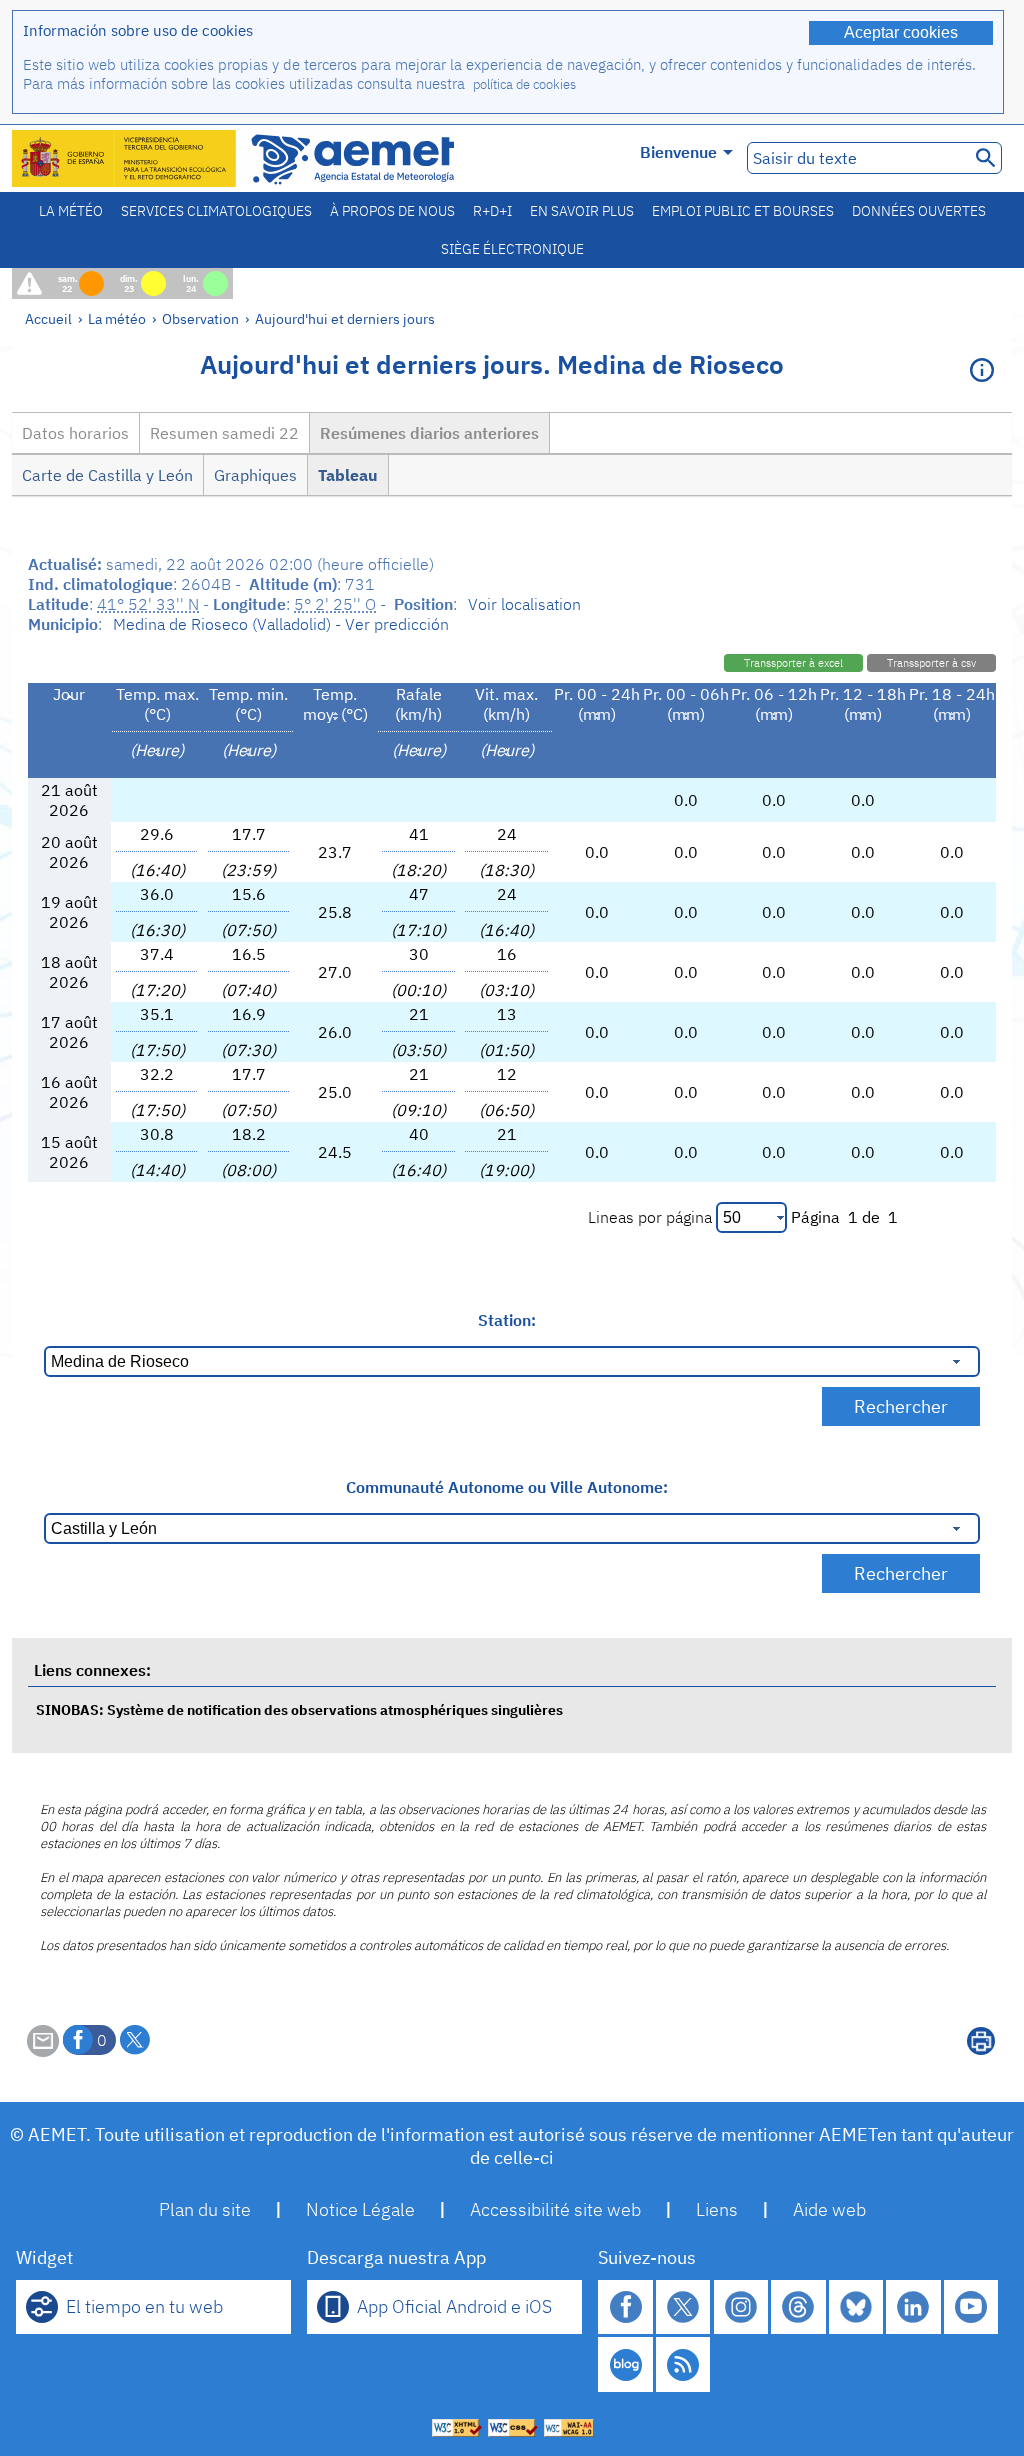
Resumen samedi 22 (224, 433)
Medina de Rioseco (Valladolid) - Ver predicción (281, 624)
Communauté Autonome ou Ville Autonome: (507, 1487)
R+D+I (492, 211)
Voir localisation (524, 604)
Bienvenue (678, 152)
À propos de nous (392, 211)
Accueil (48, 318)
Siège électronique (512, 249)
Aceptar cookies (901, 32)
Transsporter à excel (793, 663)
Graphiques (255, 475)
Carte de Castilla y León (107, 475)
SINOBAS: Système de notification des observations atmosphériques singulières (299, 1709)
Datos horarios (75, 433)
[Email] (43, 2051)
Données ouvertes (919, 211)
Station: (507, 1320)
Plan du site (205, 2209)
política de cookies (524, 84)
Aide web (829, 2209)
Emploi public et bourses (743, 211)
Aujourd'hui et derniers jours (345, 318)
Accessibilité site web (555, 2209)
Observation (200, 318)
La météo (71, 211)
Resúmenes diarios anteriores (429, 433)
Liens (717, 2209)
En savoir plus (582, 211)
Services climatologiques (216, 211)
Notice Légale (360, 2209)
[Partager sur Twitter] (135, 2040)
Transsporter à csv (931, 663)
